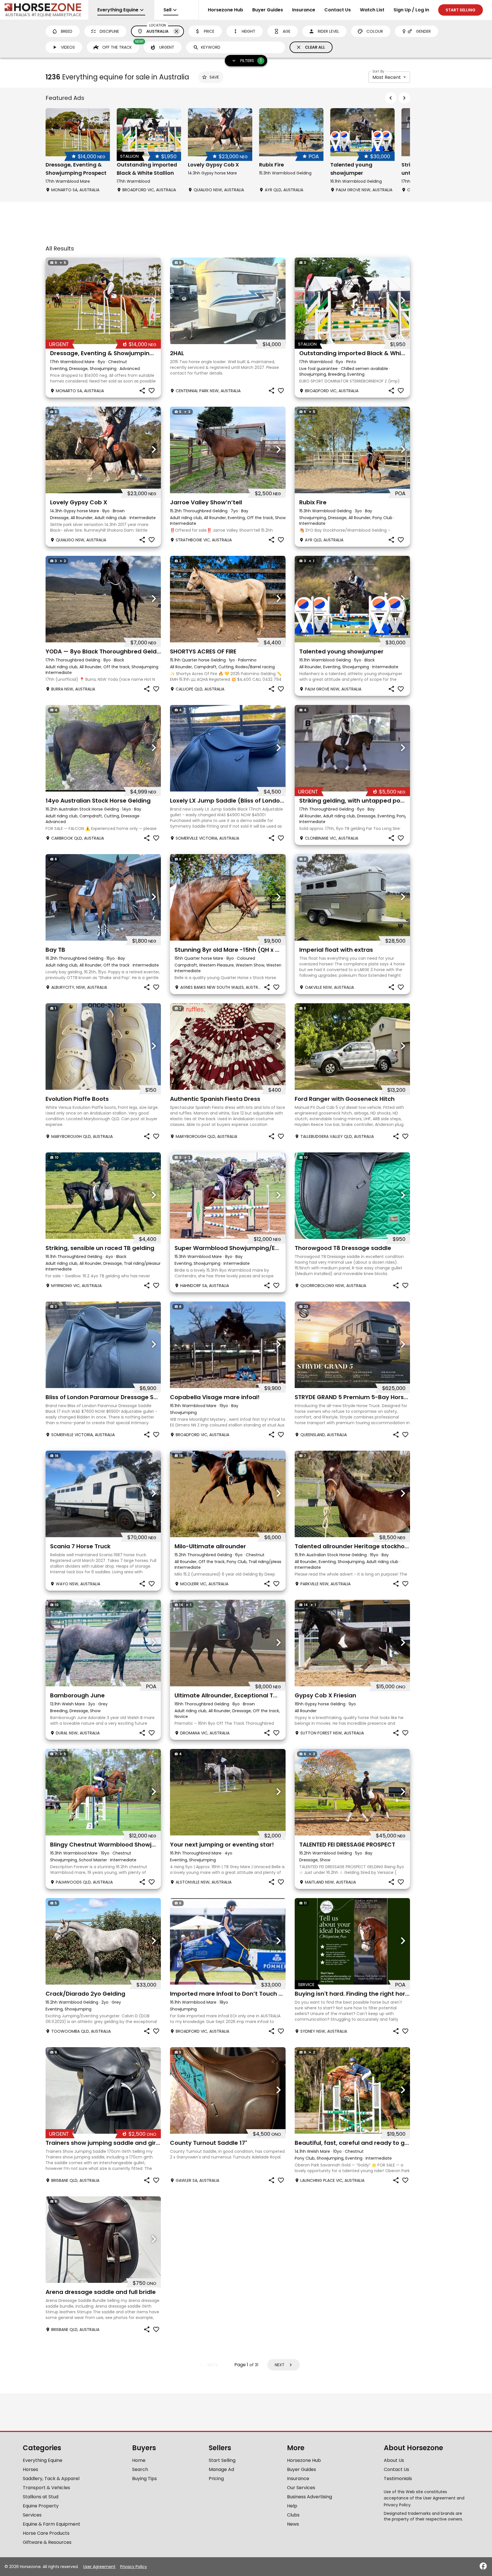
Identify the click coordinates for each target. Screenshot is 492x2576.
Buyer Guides (268, 10)
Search (140, 2469)
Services (32, 2515)
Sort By (378, 71)
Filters (251, 60)
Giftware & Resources (47, 2542)
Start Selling (222, 2460)
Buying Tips (144, 2479)
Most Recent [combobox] (387, 77)
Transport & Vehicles (46, 2488)
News (293, 2524)
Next (280, 2365)
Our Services (301, 2488)
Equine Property (41, 2506)
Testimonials (398, 2479)
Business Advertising (309, 2497)
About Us (394, 2460)
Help (292, 2506)
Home (139, 2460)
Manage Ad (221, 2469)
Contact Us (338, 10)
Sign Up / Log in (411, 10)
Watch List (372, 10)
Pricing (216, 2479)
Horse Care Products (46, 2533)
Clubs (293, 2515)
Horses (30, 2469)
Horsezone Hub (225, 10)
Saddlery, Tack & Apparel (51, 2479)
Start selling (461, 10)
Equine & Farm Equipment (52, 2524)
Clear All (315, 47)
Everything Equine (43, 2460)
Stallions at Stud (41, 2497)
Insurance (304, 10)
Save (214, 77)
